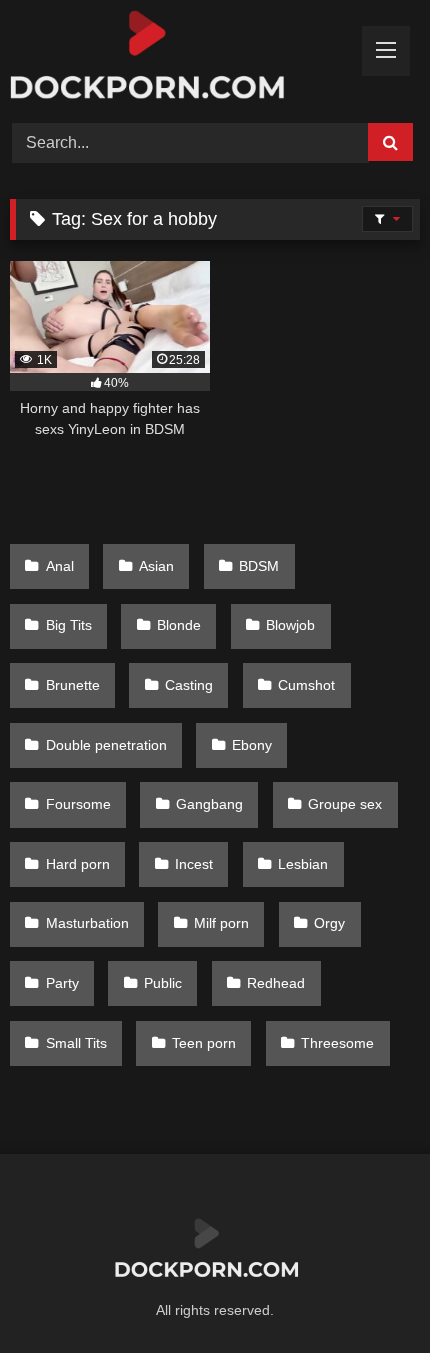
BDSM (259, 566)
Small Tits (76, 1043)
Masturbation (87, 923)
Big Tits (69, 625)
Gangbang (209, 804)
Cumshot (306, 685)
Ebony (252, 745)
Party (62, 983)
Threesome (337, 1043)
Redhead (276, 983)
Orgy (329, 923)
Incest (194, 864)
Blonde (179, 625)
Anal (60, 566)
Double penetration (106, 745)
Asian (156, 566)
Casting (189, 685)
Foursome (78, 804)
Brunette (73, 685)
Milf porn (221, 923)
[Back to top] (368, 1293)
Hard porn (78, 864)
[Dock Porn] (176, 58)
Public (163, 983)
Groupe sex (345, 804)
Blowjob (290, 625)
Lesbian (303, 864)
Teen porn (204, 1043)
